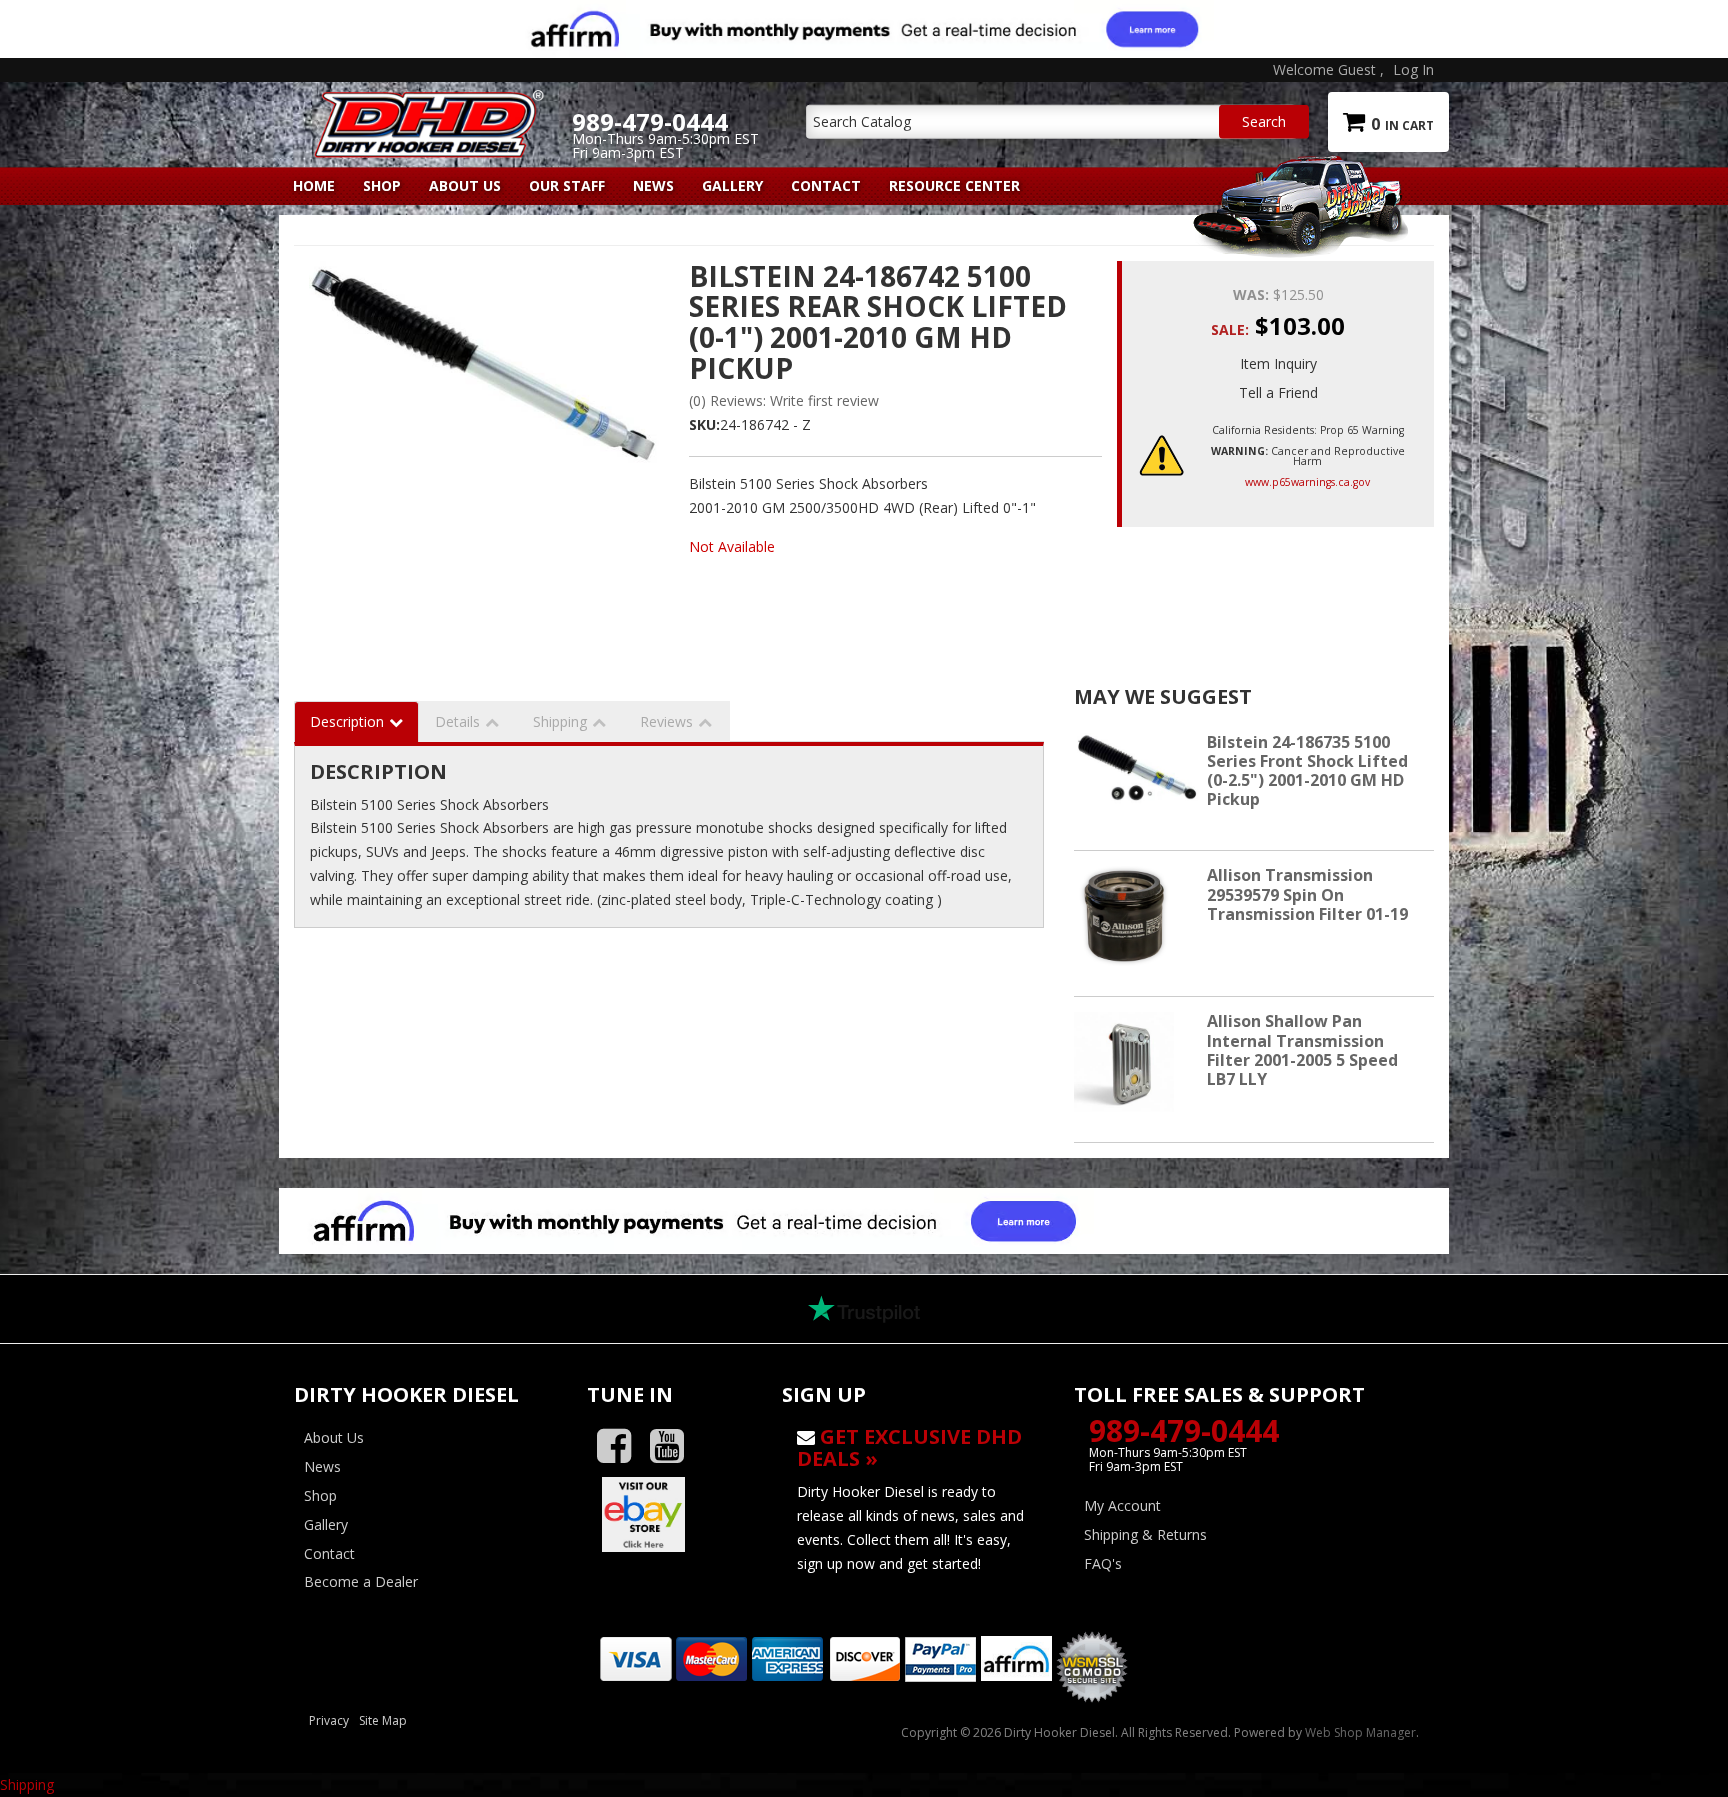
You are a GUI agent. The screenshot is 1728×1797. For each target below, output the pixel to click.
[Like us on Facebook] (621, 1446)
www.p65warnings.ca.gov (1307, 482)
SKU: (704, 424)
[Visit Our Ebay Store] (669, 1514)
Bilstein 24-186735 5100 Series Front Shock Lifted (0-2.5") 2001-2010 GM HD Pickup (1307, 771)
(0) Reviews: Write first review (784, 400)
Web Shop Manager (1360, 1732)
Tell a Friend (1278, 392)
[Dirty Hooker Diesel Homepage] (425, 107)
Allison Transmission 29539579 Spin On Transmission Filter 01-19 (1307, 894)
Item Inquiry (1278, 363)
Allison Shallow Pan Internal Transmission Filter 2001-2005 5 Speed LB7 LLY (1302, 1050)
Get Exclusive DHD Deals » (909, 1447)
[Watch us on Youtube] (674, 1446)
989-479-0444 (1184, 1430)
